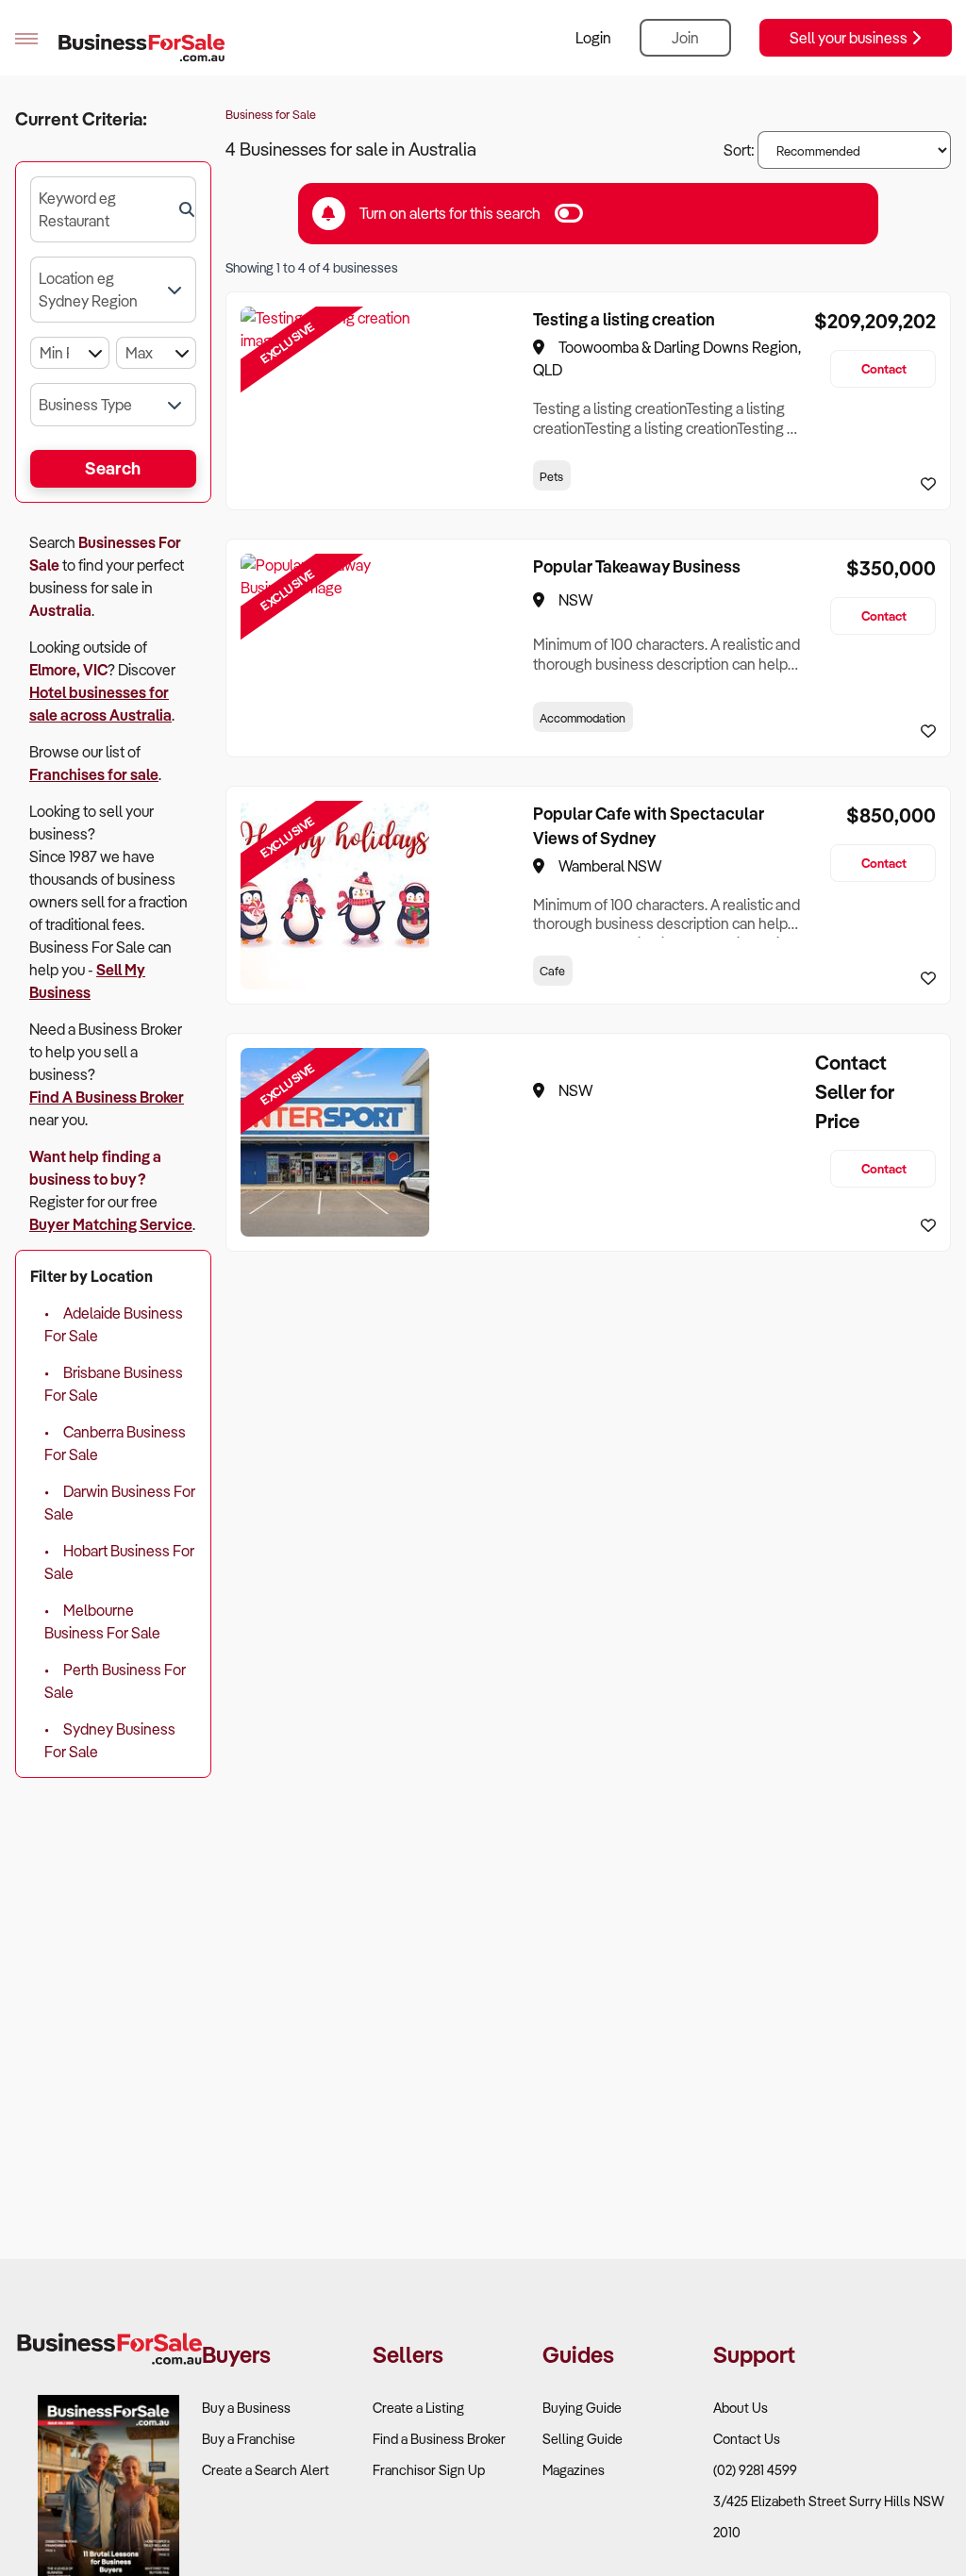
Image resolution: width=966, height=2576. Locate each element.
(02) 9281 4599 (755, 2470)
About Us (741, 2408)
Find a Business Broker (439, 2439)
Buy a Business (246, 2408)
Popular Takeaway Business (637, 566)
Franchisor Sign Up (429, 2470)
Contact (884, 368)
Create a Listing (418, 2408)
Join (685, 38)
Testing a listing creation (624, 319)
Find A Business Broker (107, 1097)
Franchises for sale (94, 774)
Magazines (574, 2470)
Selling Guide (583, 2439)
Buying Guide (582, 2408)
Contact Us (747, 2439)
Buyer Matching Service (111, 1224)
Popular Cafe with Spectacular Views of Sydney (649, 825)
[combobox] (113, 209)
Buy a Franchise (249, 2439)
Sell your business (850, 38)
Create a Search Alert (266, 2470)
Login (593, 38)
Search (113, 468)
